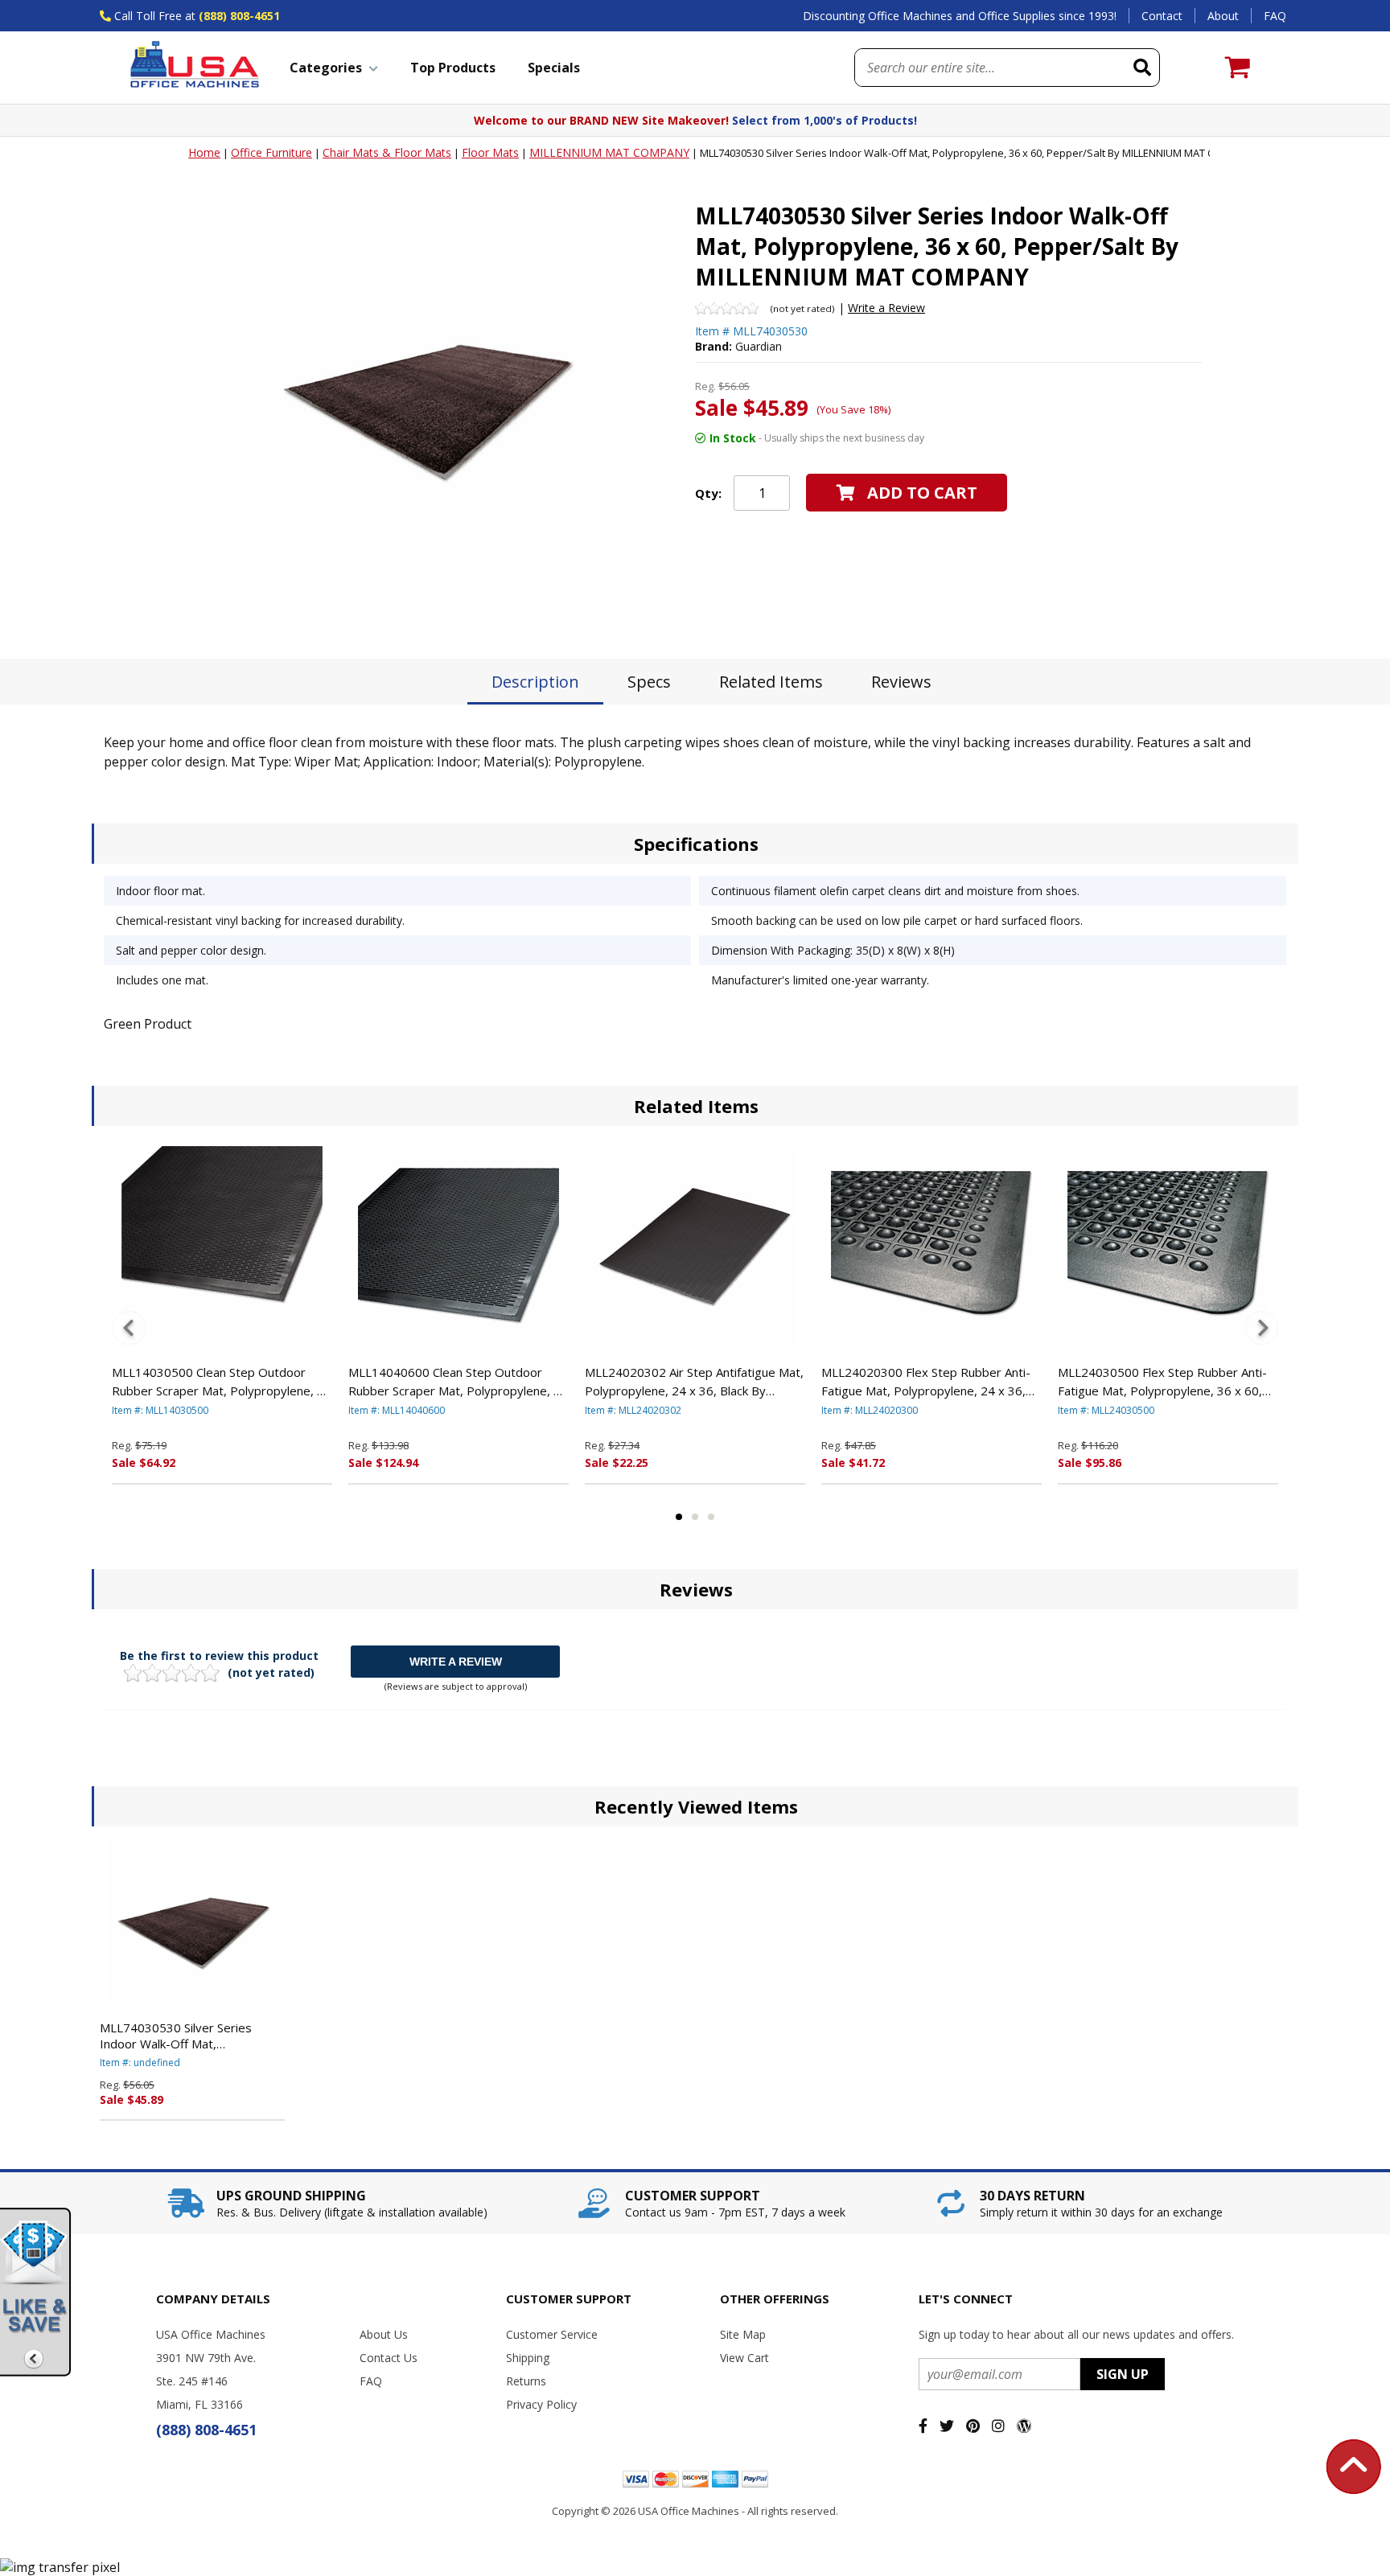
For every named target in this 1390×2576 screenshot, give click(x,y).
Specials (554, 68)
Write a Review (886, 308)
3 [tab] (711, 1517)
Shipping (528, 2358)
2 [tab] (695, 1517)
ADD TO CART (922, 493)
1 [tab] (679, 1517)
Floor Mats (490, 152)
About (1223, 16)
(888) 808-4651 (239, 16)
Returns (526, 2381)
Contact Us (389, 2358)
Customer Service (552, 2334)
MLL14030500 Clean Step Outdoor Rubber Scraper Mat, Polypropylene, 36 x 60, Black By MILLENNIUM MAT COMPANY (222, 1382)
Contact (1162, 16)
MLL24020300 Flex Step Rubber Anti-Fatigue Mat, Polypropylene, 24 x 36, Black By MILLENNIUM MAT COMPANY (929, 1382)
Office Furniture (271, 152)
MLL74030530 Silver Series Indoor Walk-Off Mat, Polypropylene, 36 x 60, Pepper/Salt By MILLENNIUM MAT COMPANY (181, 2036)
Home (204, 152)
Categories (326, 68)
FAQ (1275, 16)
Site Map (743, 2334)
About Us (384, 2334)
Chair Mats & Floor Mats (387, 152)
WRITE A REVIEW (456, 1662)
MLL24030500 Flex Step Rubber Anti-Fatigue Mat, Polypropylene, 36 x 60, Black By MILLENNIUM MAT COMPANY (1166, 1382)
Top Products (453, 68)
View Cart (744, 2358)
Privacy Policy (541, 2404)
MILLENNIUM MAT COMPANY (609, 152)
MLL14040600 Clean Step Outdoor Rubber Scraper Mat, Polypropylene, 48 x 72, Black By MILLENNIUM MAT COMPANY (458, 1382)
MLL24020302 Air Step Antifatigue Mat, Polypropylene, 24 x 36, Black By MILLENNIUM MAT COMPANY (694, 1382)
